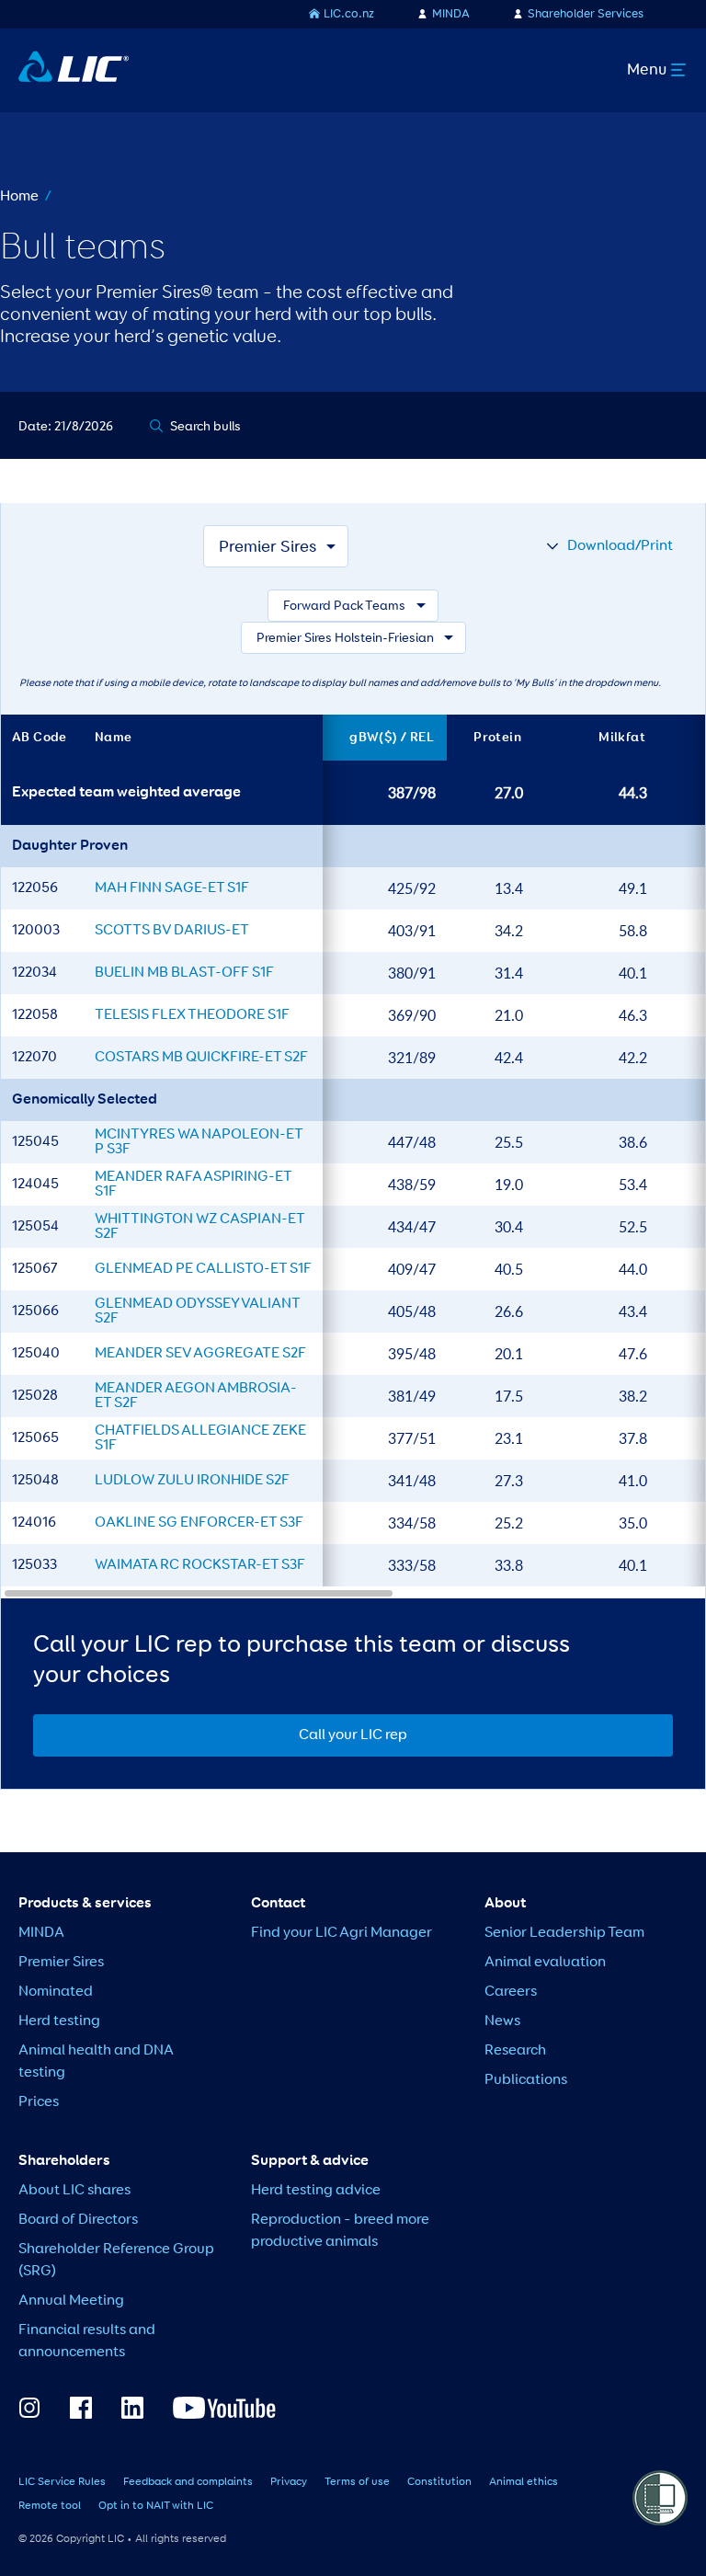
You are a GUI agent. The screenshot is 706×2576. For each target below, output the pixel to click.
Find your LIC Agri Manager (342, 1933)
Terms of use (357, 2482)
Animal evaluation (545, 1963)
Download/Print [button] (620, 546)
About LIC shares (74, 2191)
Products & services (85, 1904)
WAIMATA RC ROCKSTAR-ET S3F (200, 1565)
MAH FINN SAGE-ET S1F (172, 888)
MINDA (451, 14)
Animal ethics (524, 2482)
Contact (278, 1904)
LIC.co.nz (349, 14)
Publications (526, 2080)
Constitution (439, 2482)
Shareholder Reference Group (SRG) (116, 2261)
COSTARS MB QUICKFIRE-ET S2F (201, 1058)
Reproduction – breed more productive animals (340, 2231)
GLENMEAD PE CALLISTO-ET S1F (203, 1269)
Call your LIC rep (353, 1735)
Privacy (289, 2482)
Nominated (56, 1992)
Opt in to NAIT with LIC (156, 2506)
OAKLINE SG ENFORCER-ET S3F (199, 1523)
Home (19, 197)
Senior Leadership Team (564, 1933)
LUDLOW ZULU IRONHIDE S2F (192, 1481)
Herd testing (59, 2021)
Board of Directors (78, 2220)
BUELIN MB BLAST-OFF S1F (184, 973)
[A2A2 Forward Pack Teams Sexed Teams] (353, 606)
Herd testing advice (316, 2191)
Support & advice (310, 2161)
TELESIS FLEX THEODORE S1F (192, 1015)
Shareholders (64, 2161)
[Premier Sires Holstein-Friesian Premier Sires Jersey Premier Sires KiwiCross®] (353, 638)
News (502, 2021)
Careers (511, 1992)
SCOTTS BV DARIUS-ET (172, 931)
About (505, 1904)
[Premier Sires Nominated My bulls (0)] (276, 546)
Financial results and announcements (87, 2341)
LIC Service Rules (62, 2482)
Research (515, 2051)
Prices (39, 2102)
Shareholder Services (586, 14)
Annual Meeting (71, 2301)
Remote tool (50, 2506)
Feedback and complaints (188, 2482)
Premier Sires (61, 1963)
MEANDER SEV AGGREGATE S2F (200, 1354)
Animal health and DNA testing (96, 2062)
